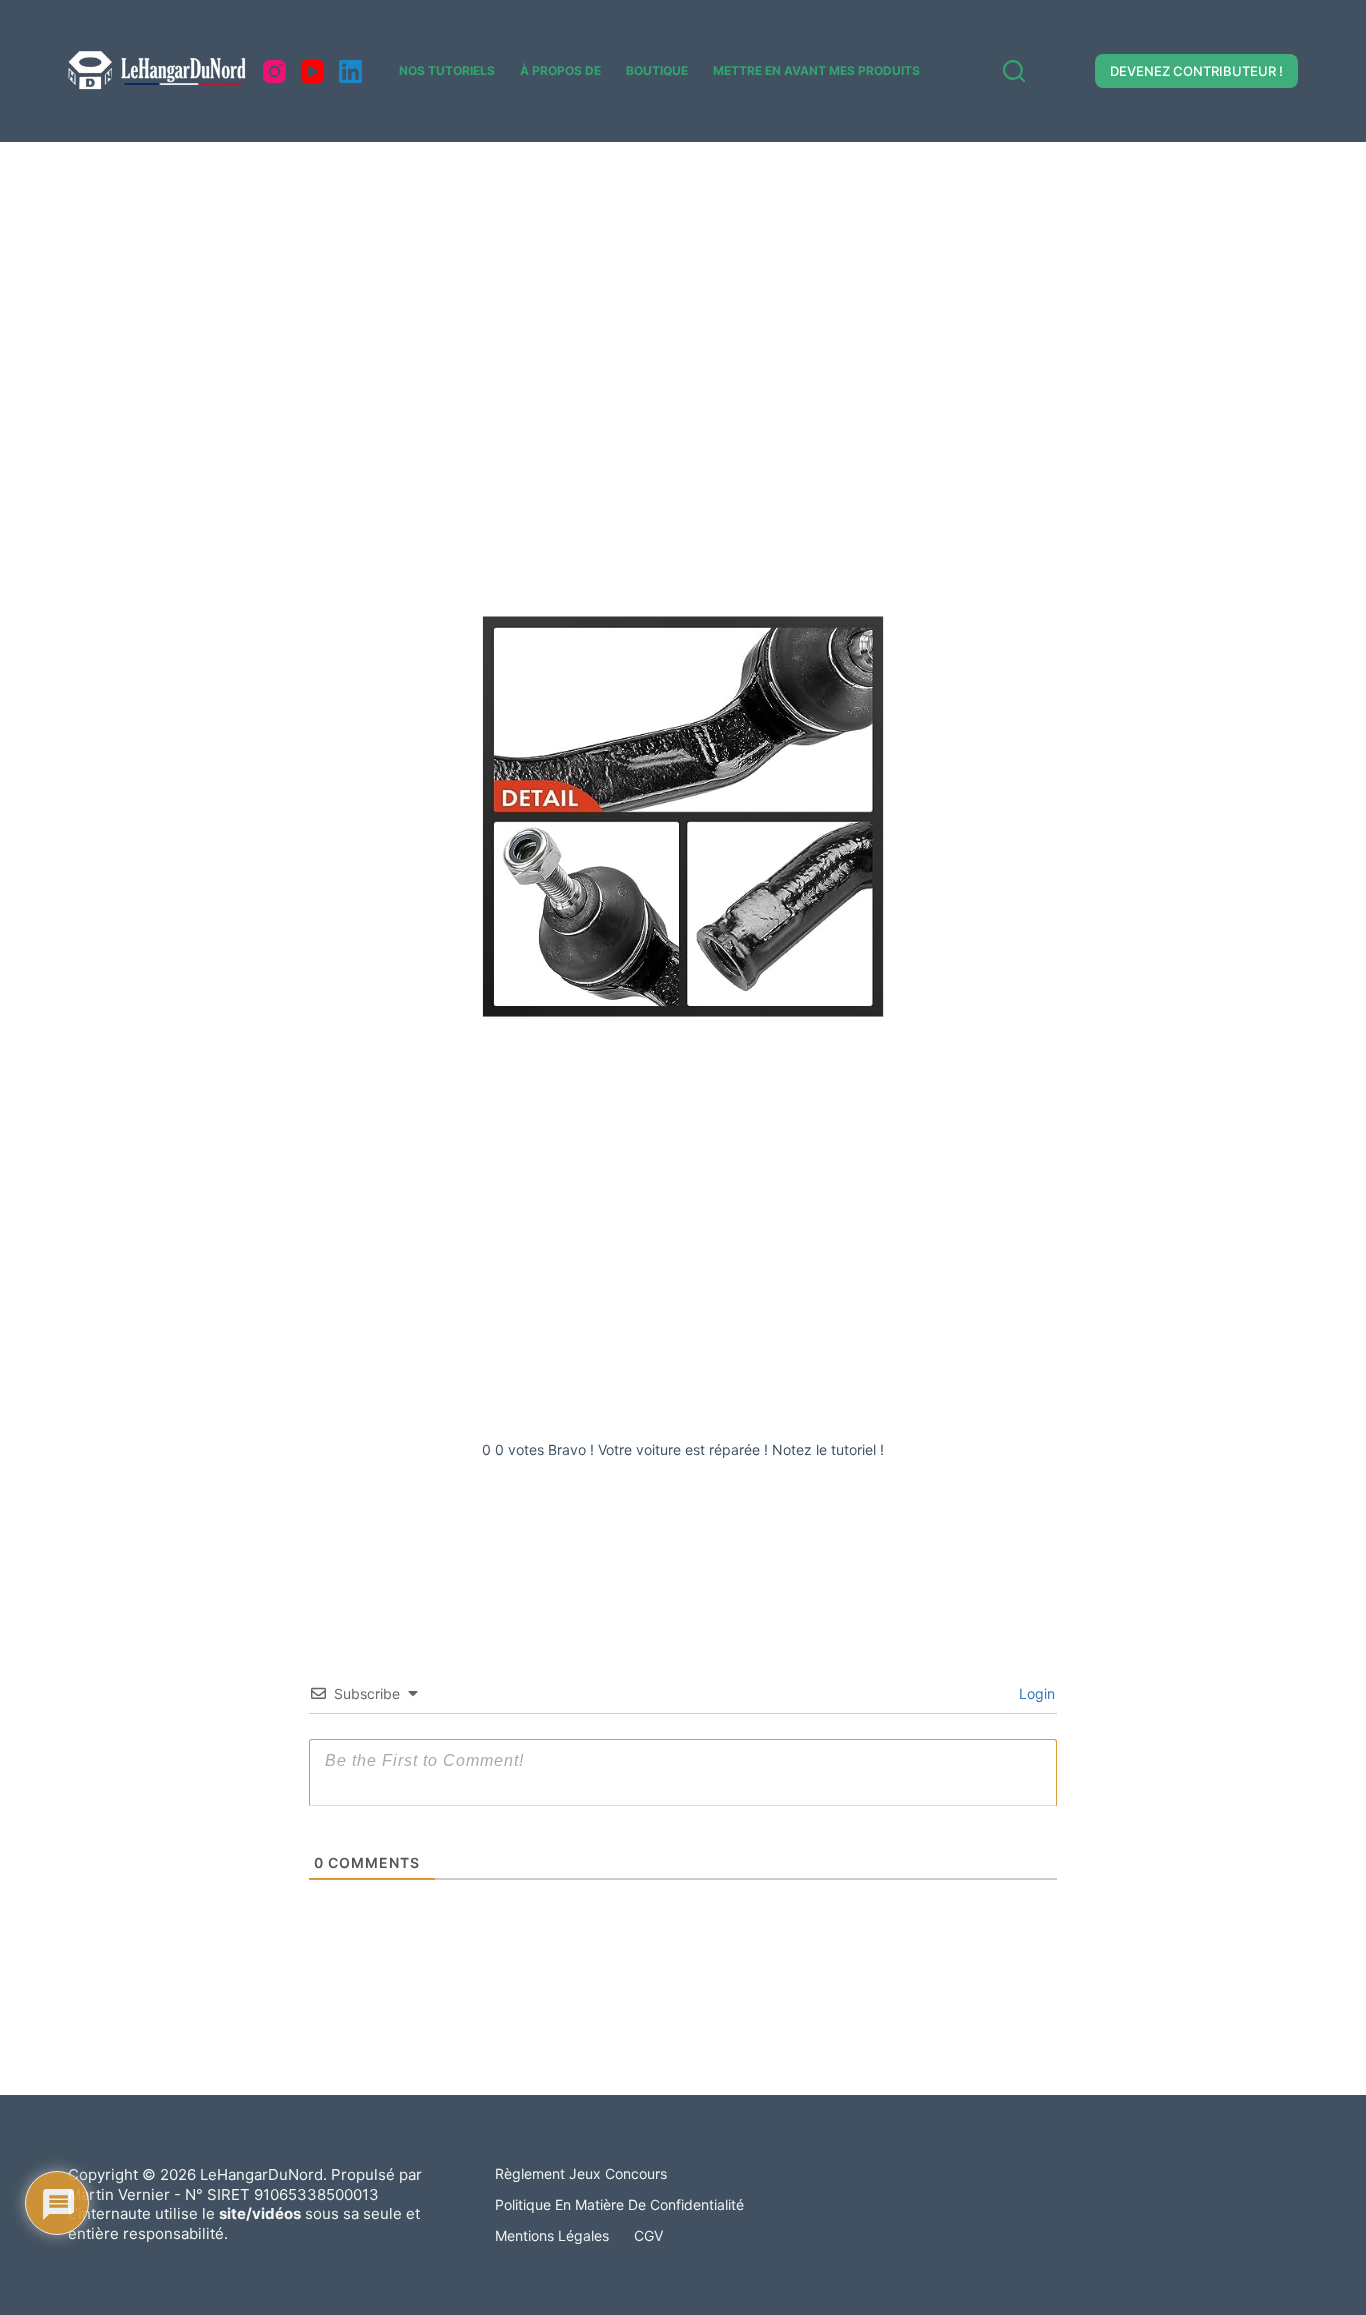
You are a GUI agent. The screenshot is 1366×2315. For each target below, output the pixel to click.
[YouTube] (312, 71)
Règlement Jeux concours (581, 2173)
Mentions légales (552, 2235)
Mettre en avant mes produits (816, 70)
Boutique (657, 70)
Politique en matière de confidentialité (619, 2204)
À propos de (560, 70)
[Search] (1014, 71)
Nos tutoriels (447, 70)
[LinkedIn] (350, 71)
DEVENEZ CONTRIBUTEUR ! (1196, 71)
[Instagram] (274, 71)
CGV (648, 2235)
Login (1035, 1693)
